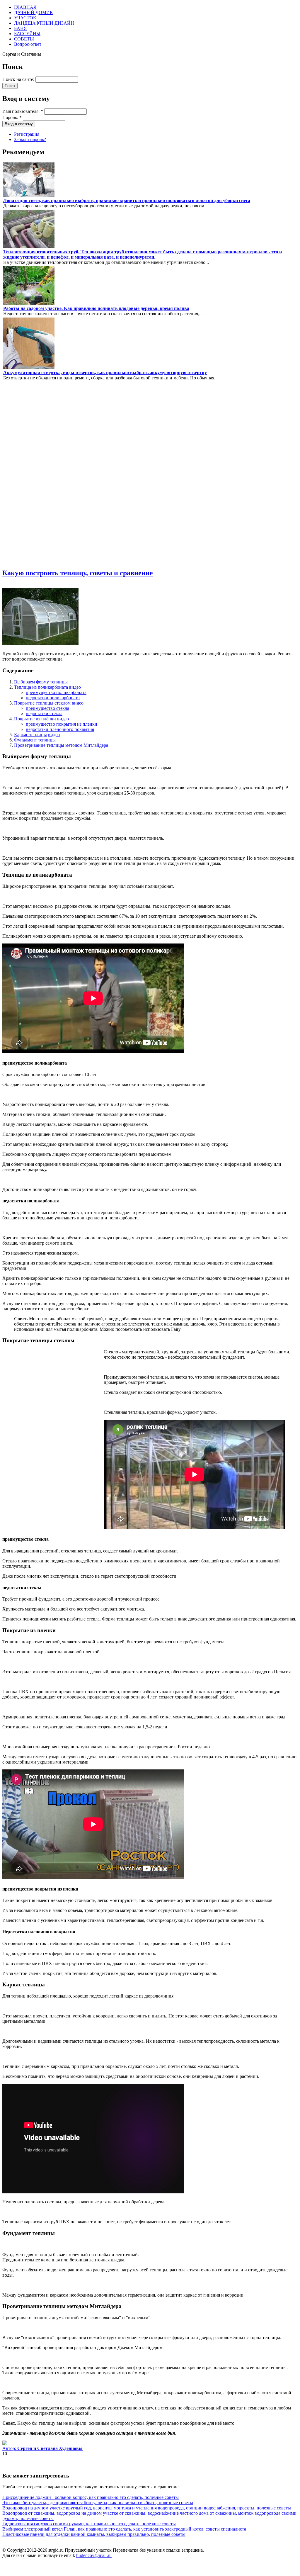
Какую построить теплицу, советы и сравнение (78, 573)
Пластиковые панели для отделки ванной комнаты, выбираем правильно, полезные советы (94, 2534)
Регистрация (27, 134)
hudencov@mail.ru (94, 2555)
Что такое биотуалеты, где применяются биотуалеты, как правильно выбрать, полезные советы (98, 2503)
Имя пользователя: (23, 111)
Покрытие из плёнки (35, 719)
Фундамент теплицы (35, 740)
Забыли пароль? (30, 139)
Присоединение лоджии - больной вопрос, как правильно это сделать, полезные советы (91, 2497)
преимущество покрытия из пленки (62, 724)
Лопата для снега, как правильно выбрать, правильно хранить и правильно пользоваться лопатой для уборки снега (127, 200)
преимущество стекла (47, 708)
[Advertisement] (20, 474)
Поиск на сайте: (19, 79)
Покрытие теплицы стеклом (42, 703)
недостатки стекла (44, 713)
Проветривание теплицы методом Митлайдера (61, 745)
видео (75, 687)
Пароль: (12, 117)
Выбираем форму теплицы (41, 682)
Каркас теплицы (30, 735)
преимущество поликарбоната (56, 692)
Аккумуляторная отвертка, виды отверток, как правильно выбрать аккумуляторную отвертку (105, 373)
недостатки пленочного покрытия (60, 729)
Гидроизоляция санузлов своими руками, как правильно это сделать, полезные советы (89, 2524)
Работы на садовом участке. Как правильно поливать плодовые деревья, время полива (96, 308)
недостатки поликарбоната (53, 698)
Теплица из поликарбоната (41, 687)
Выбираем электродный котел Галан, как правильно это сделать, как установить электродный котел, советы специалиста (124, 2529)
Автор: (42, 2448)
